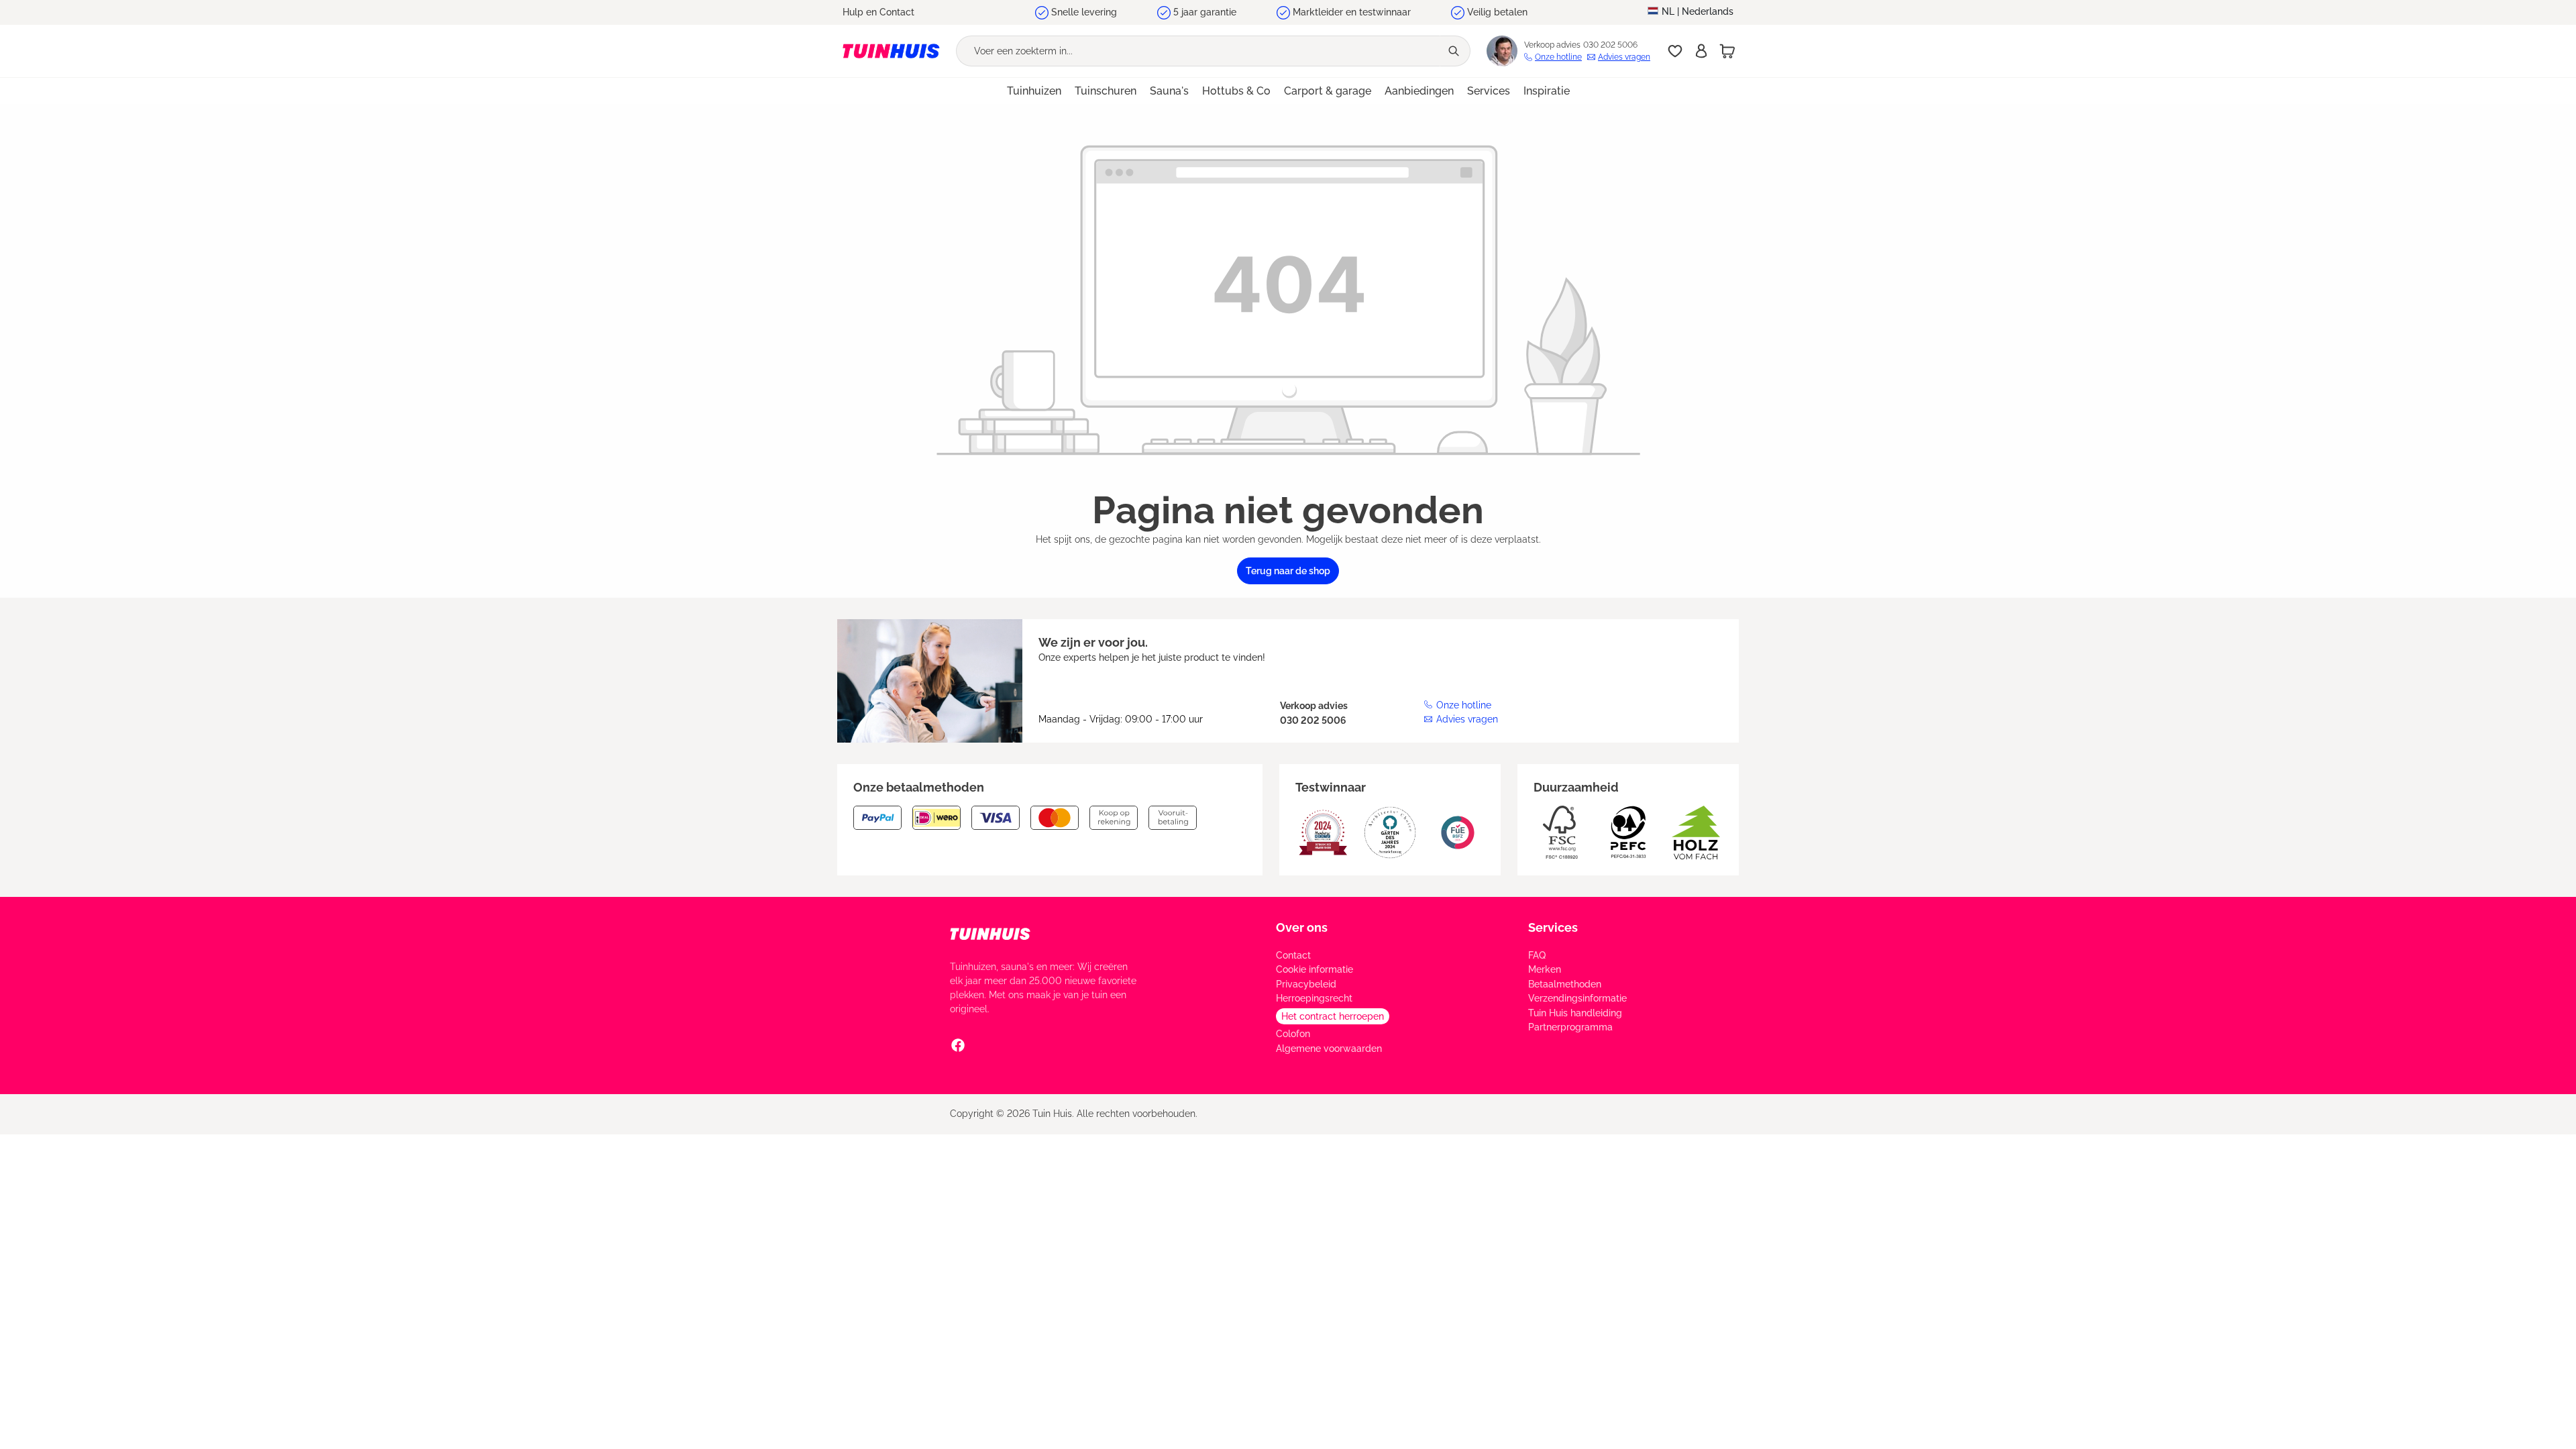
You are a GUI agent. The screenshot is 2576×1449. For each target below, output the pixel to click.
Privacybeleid (1306, 984)
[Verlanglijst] (1675, 51)
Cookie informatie (1314, 969)
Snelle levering (1084, 12)
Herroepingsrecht (1314, 998)
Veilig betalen (1497, 12)
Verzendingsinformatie (1577, 998)
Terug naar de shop (1288, 571)
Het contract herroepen (1333, 1016)
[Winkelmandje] (1727, 51)
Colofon (1293, 1034)
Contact (1293, 955)
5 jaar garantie (1205, 12)
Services (1553, 927)
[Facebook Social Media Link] (958, 1045)
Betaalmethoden (1565, 984)
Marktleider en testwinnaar (1352, 12)
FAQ (1537, 955)
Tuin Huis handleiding (1575, 1013)
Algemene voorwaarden (1329, 1049)
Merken (1545, 969)
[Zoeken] (1455, 51)
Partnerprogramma (1570, 1027)
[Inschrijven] (1701, 51)
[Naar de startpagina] (891, 51)
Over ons (1302, 927)
